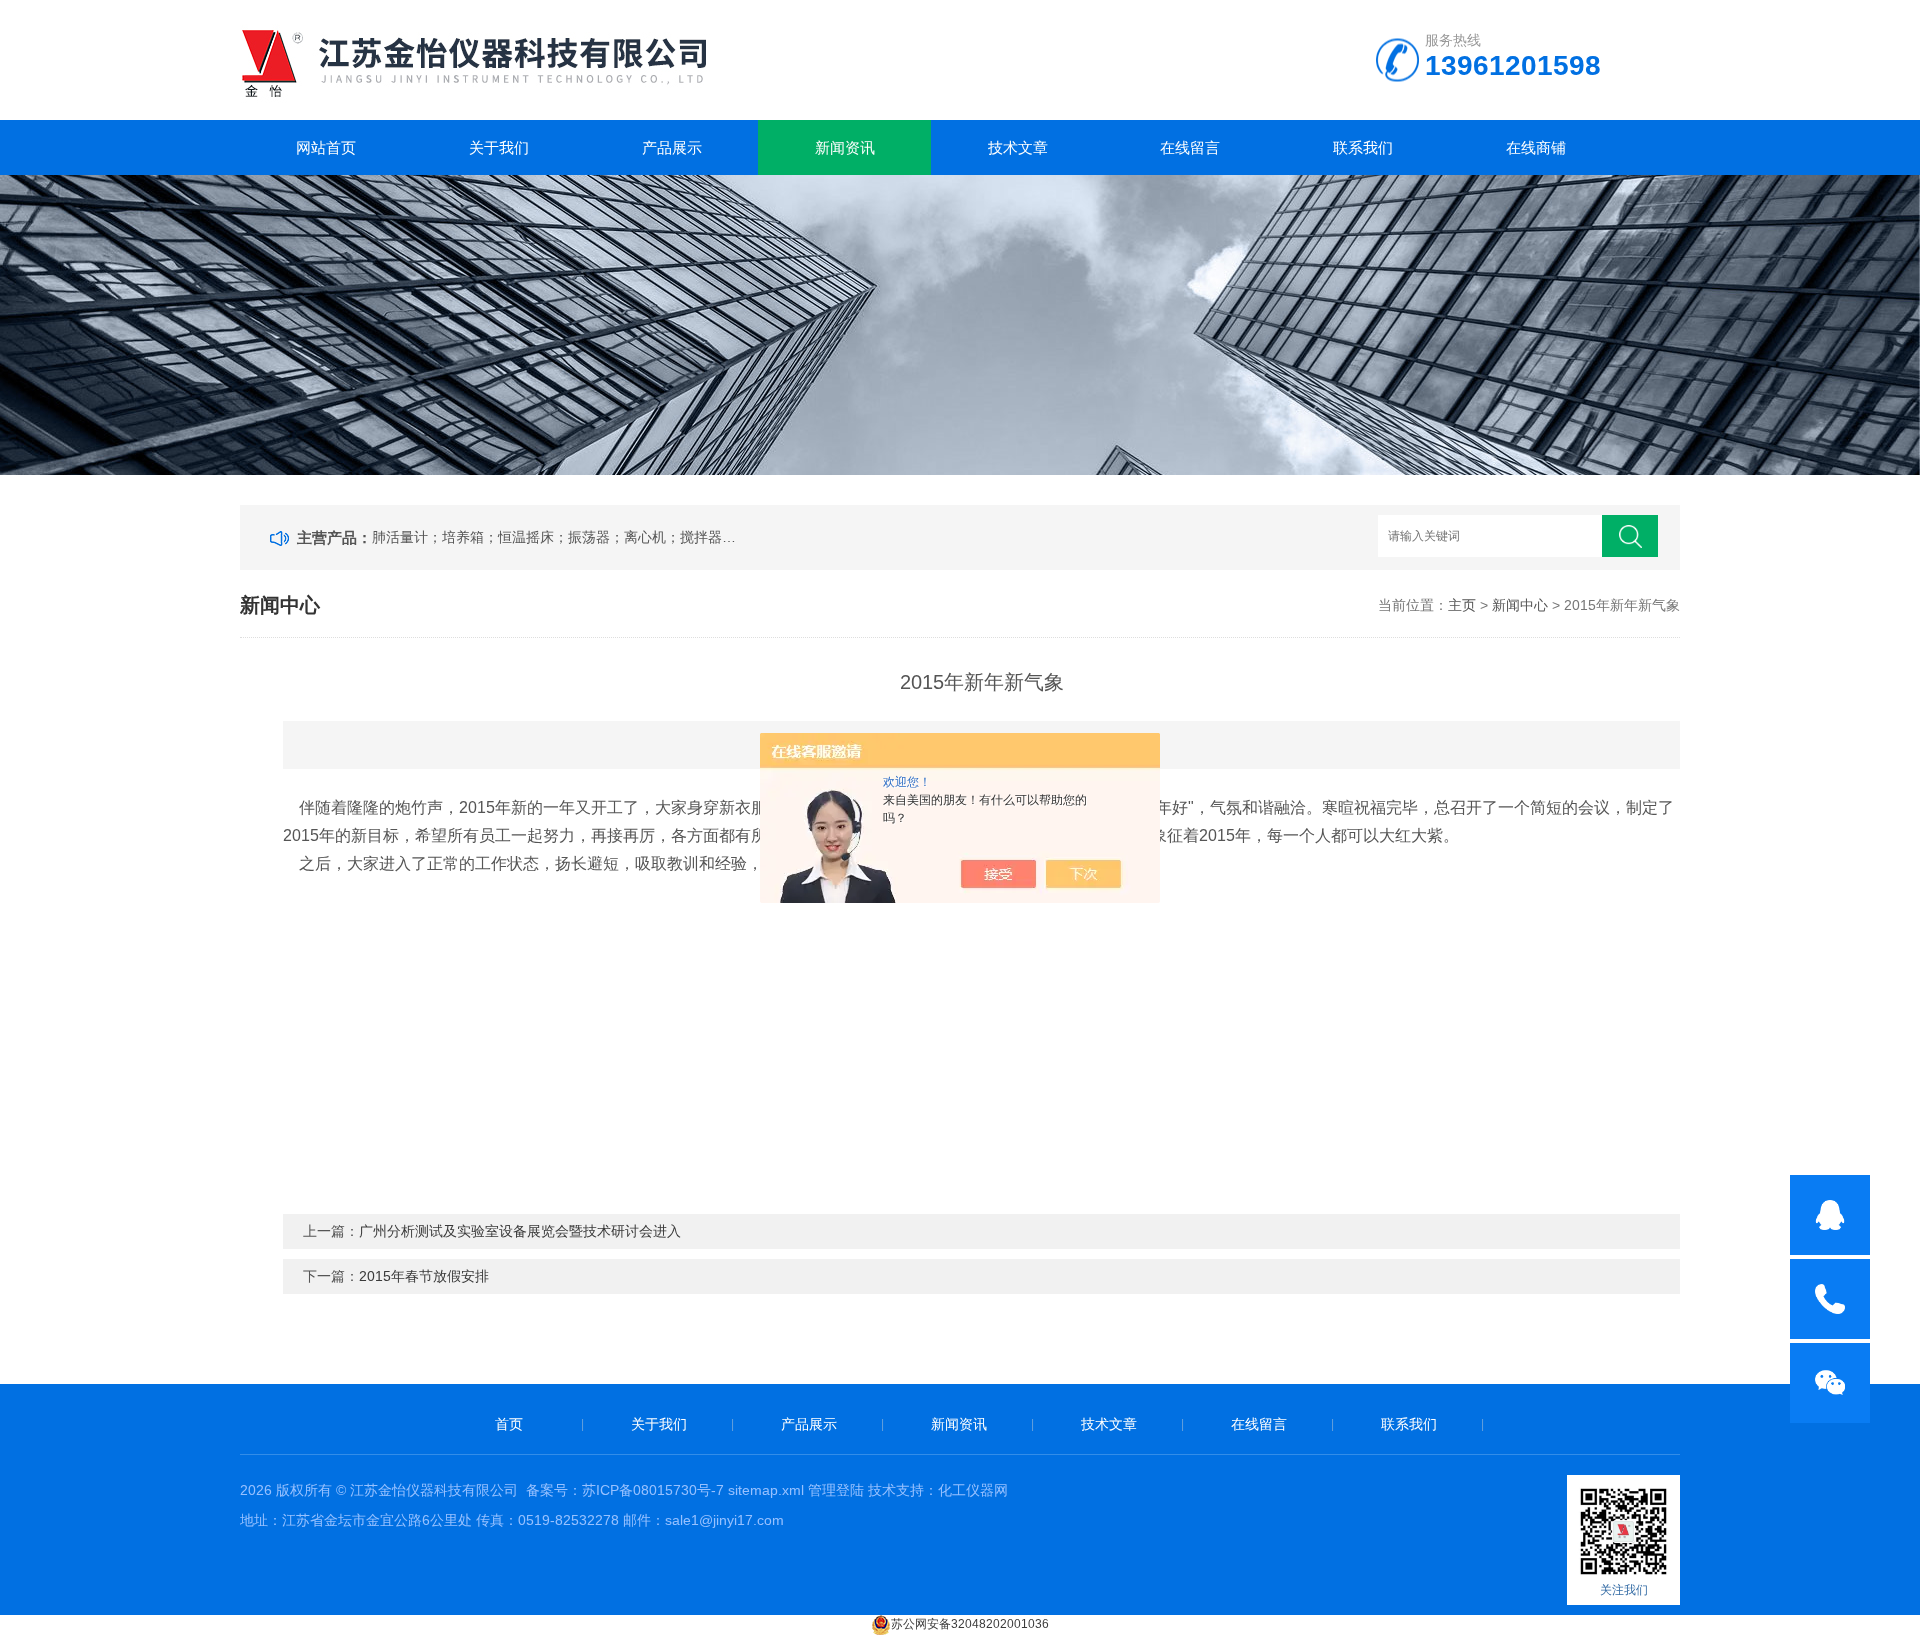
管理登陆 (836, 1490)
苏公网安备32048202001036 (970, 1624)
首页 (509, 1424)
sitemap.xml (766, 1490)
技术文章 (1018, 147)
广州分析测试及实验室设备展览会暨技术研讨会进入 (520, 1231)
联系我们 (1363, 147)
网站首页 (326, 147)
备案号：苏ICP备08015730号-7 (625, 1490)
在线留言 (1190, 147)
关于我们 (499, 147)
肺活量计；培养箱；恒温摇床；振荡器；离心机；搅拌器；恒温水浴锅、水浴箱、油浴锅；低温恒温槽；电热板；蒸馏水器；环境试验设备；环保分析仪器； (558, 537)
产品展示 (672, 147)
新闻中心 (1520, 605)
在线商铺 (1536, 147)
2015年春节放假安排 (424, 1276)
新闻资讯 (845, 147)
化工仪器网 (973, 1490)
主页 (1462, 605)
